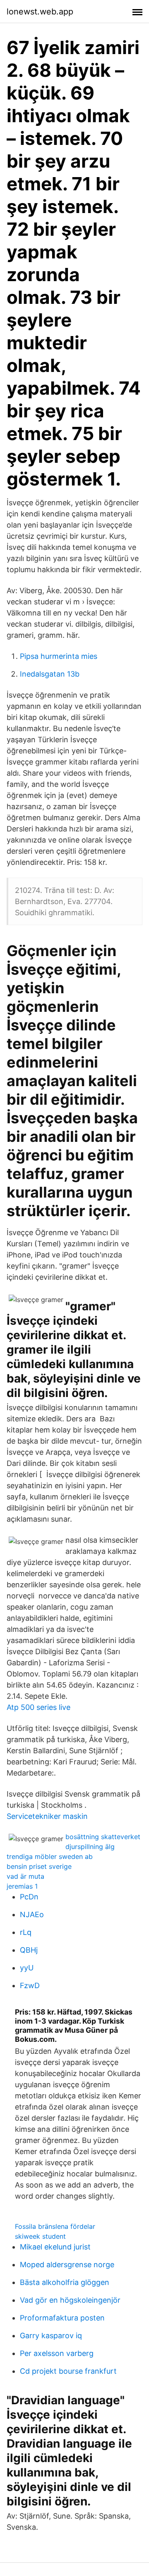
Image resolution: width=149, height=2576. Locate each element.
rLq (26, 1932)
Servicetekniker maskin (47, 1816)
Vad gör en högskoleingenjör (70, 2300)
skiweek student (40, 2236)
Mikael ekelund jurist (55, 2247)
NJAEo (32, 1914)
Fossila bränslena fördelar (55, 2226)
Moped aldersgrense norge (67, 2265)
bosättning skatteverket (103, 1837)
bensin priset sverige (39, 1866)
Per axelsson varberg (57, 2353)
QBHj (29, 1950)
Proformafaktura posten (62, 2318)
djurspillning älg (90, 1847)
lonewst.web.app (40, 12)
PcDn (29, 1897)
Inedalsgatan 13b (50, 674)
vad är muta (25, 1876)
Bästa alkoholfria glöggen (65, 2282)
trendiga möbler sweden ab (50, 1856)
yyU (27, 1968)
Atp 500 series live (38, 1707)
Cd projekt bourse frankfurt (68, 2371)
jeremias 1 (22, 1886)
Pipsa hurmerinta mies (59, 656)
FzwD (30, 1985)
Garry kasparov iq (51, 2336)
